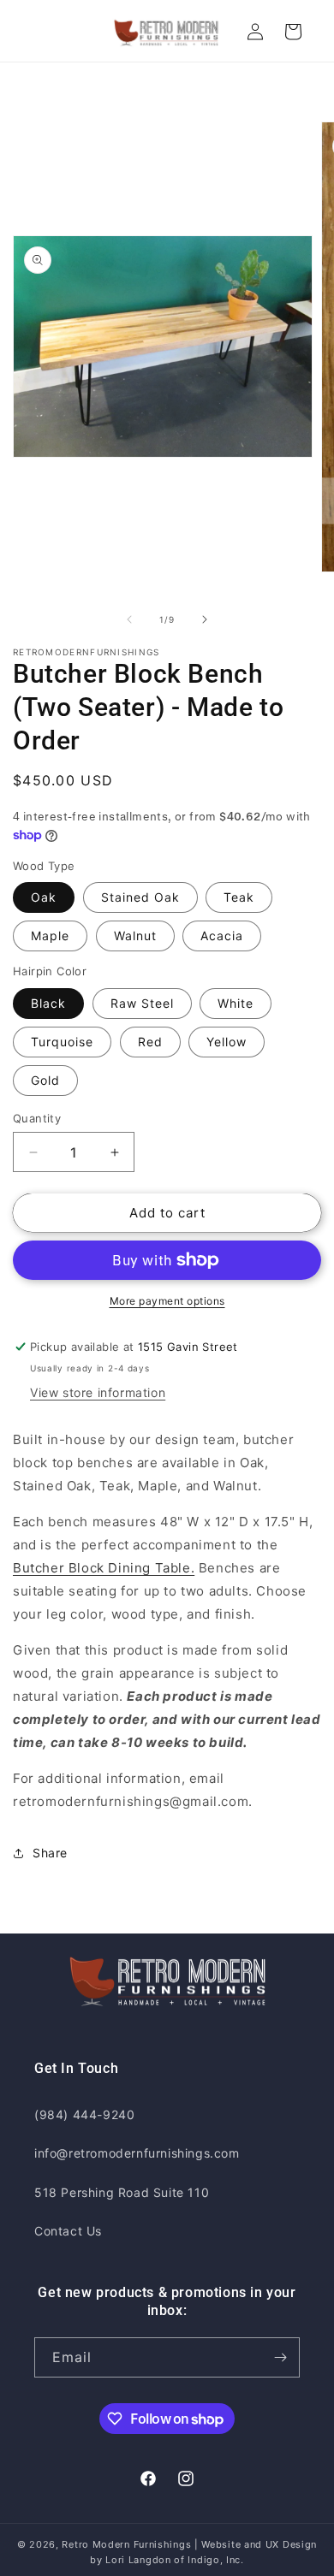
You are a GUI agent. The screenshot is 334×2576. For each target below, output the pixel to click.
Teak (239, 897)
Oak (44, 897)
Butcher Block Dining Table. (104, 1568)
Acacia (222, 936)
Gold (45, 1080)
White (236, 1003)
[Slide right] (205, 619)
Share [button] (50, 1853)
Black (48, 1003)
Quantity (37, 1118)
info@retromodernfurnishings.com (137, 2153)
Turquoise (62, 1042)
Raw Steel (142, 1003)
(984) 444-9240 (84, 2114)
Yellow (227, 1042)
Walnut (135, 936)
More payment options (167, 1301)
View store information (98, 1392)
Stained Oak (140, 897)
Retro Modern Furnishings (126, 2544)
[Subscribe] (280, 2357)
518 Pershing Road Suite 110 (122, 2192)
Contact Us (68, 2231)
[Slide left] (129, 619)
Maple (50, 936)
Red (150, 1042)
